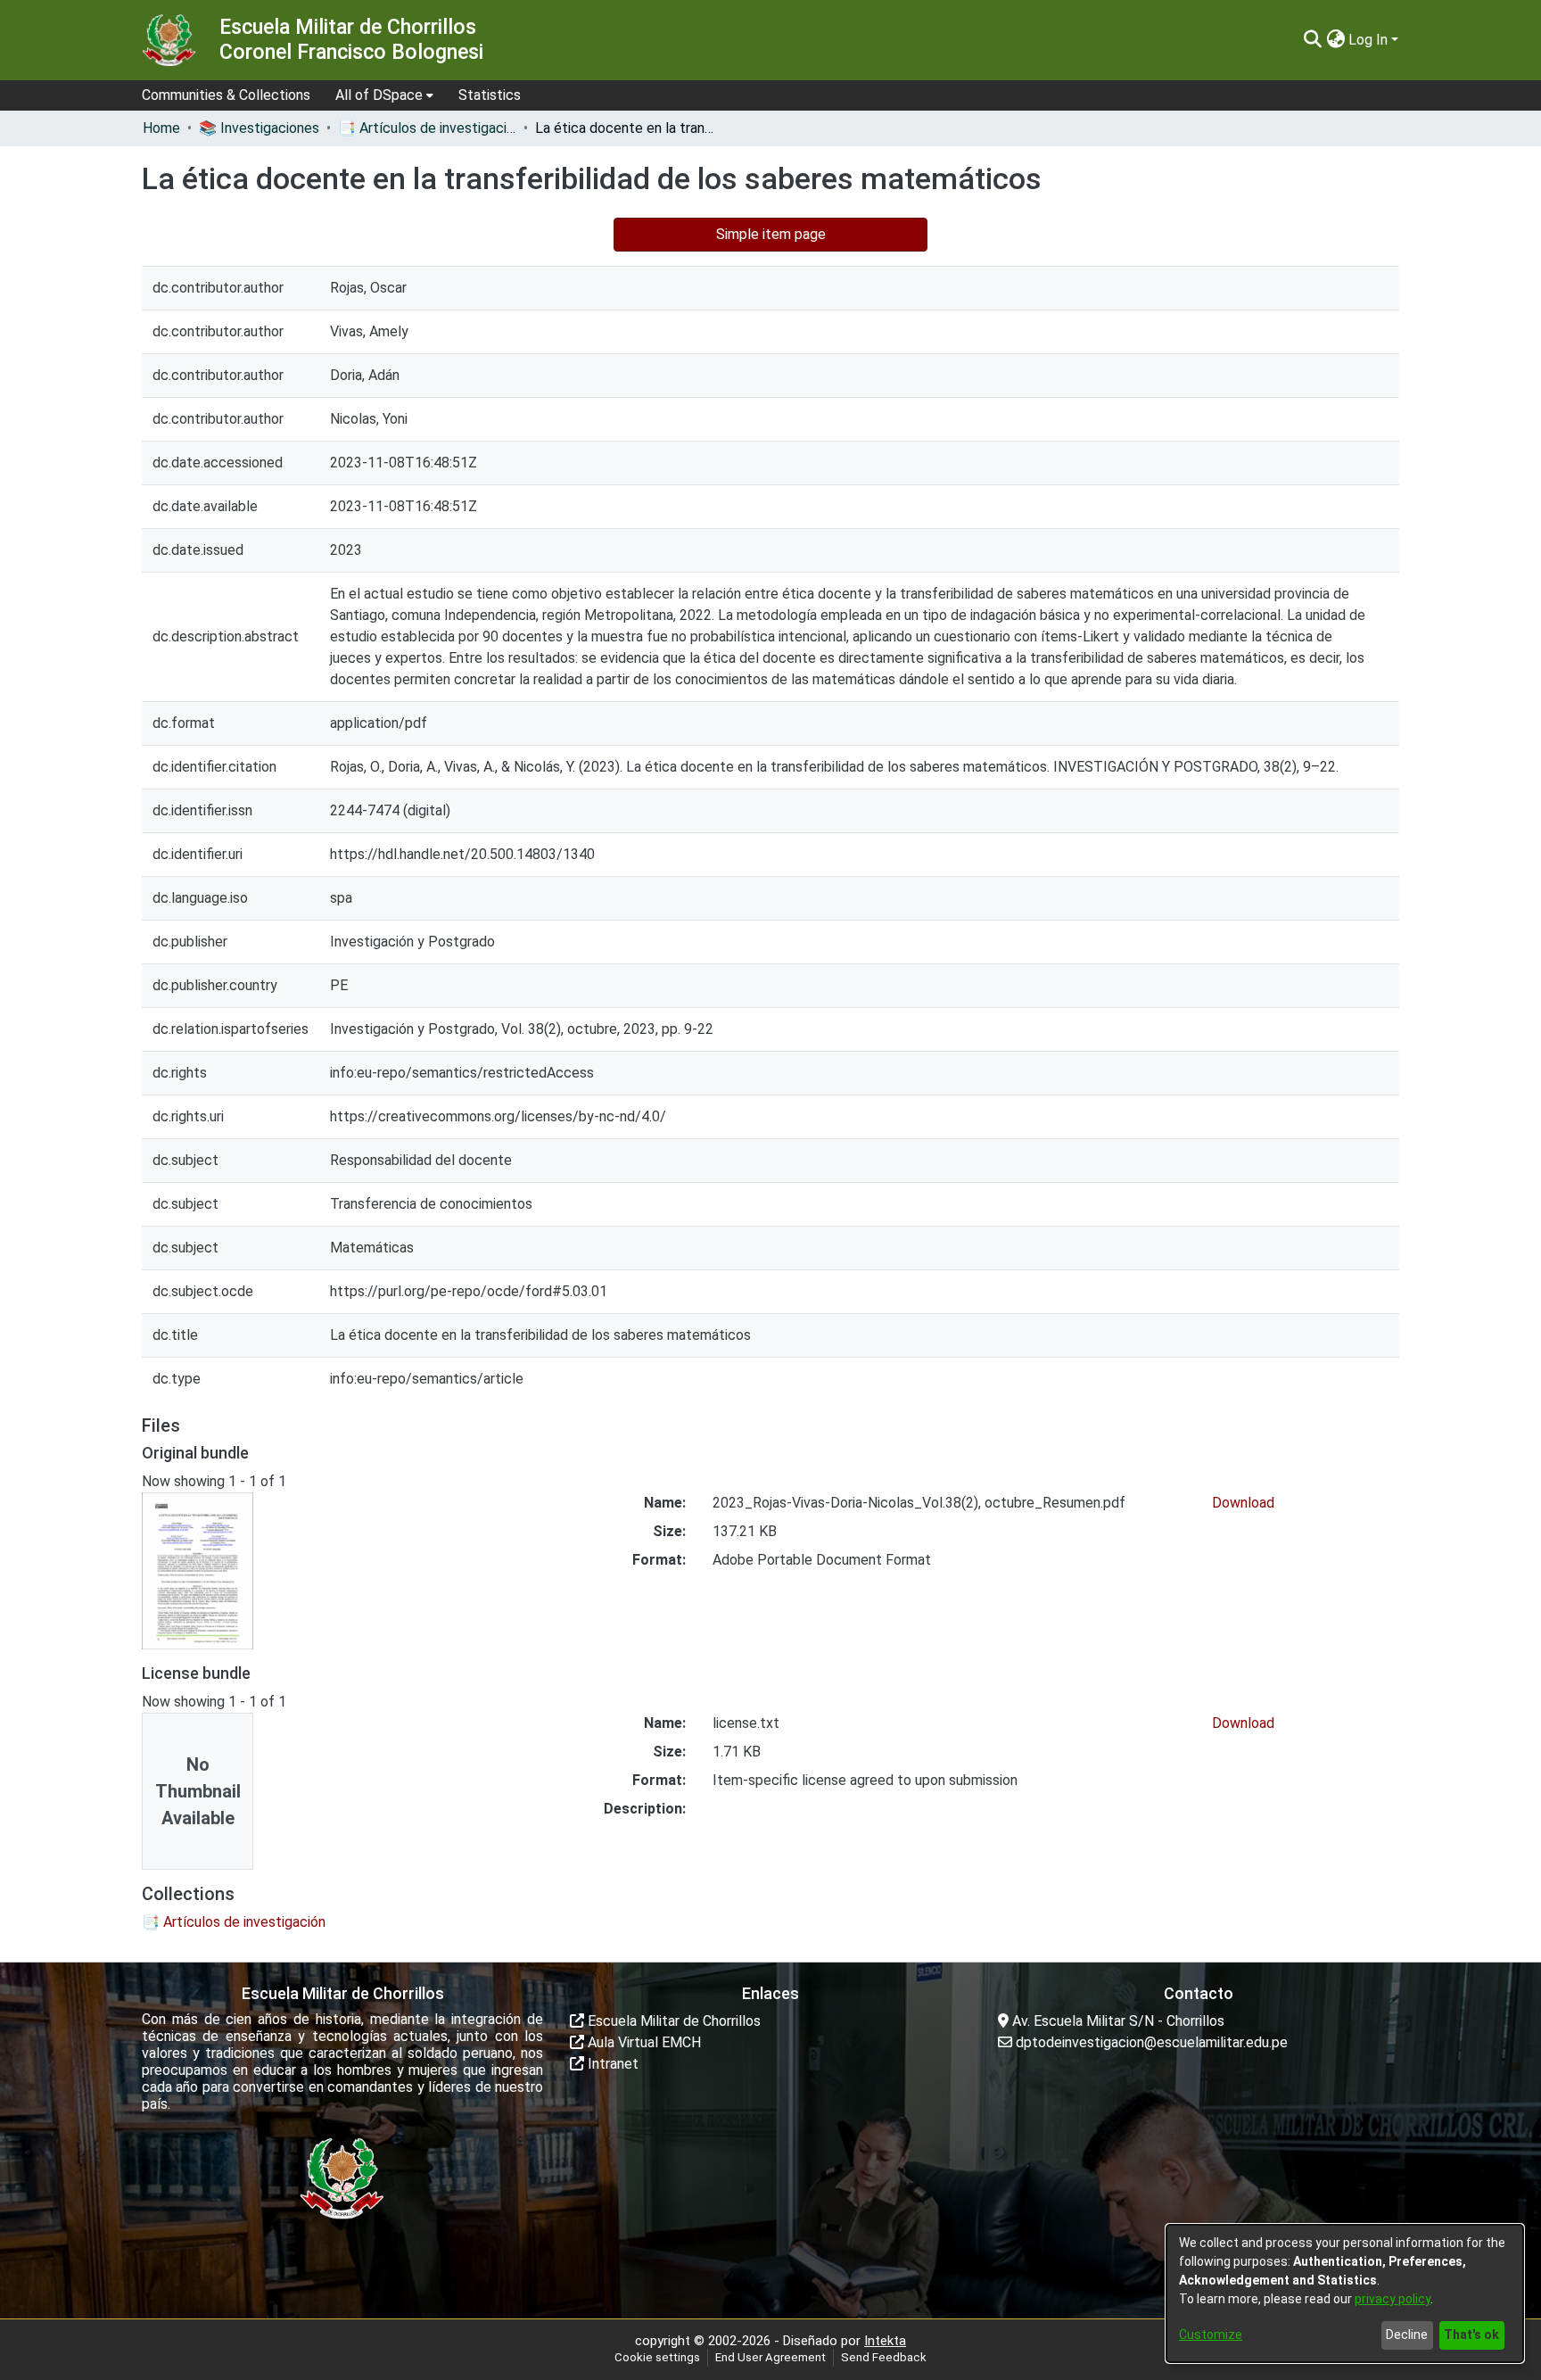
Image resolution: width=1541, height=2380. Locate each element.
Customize (1211, 2335)
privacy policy (1393, 2299)
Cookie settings (657, 2357)
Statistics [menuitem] (490, 95)
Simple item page (771, 234)
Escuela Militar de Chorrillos (672, 2021)
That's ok (1471, 2335)
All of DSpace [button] (379, 95)
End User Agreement (770, 2357)
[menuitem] (384, 95)
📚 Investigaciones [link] (259, 128)
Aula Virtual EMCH (643, 2042)
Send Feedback (884, 2357)
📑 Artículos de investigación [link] (427, 128)
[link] (234, 1922)
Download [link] (1243, 1503)
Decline (1407, 2335)
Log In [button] (1370, 40)
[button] (1312, 40)
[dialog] (1345, 2293)
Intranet (611, 2064)
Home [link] (161, 128)
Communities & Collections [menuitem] (226, 95)
